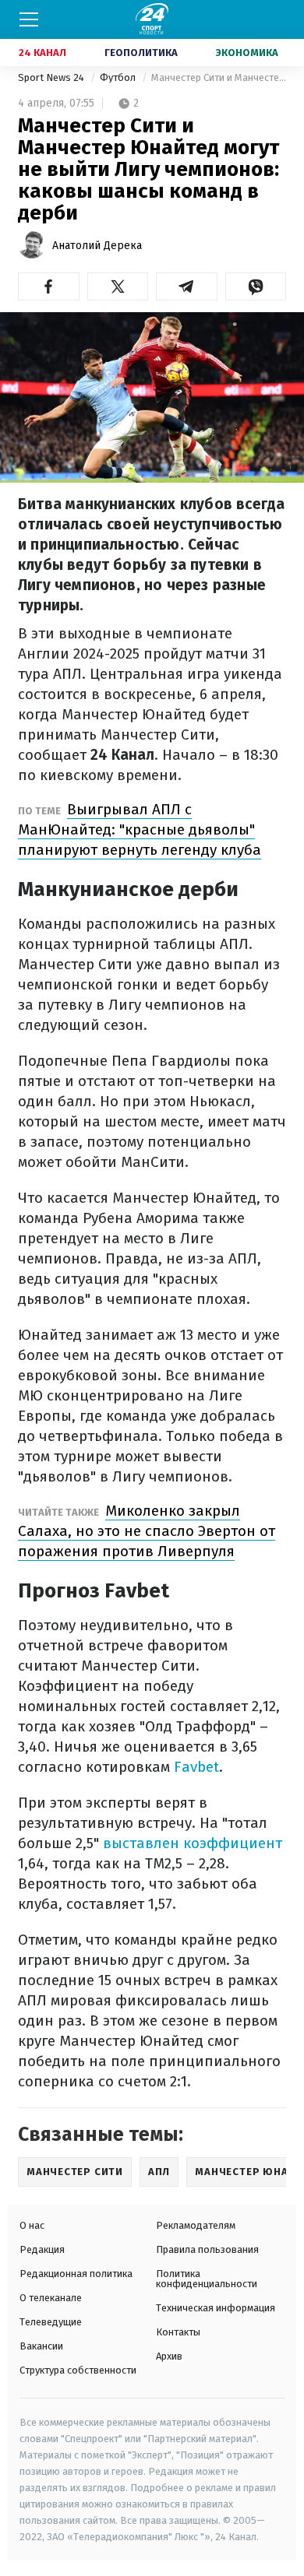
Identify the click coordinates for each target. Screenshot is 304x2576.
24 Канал (42, 53)
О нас (32, 2225)
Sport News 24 (52, 77)
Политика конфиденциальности (207, 2279)
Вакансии (41, 2346)
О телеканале (51, 2298)
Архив (169, 2356)
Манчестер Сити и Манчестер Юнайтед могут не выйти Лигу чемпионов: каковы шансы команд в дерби (219, 77)
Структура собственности (78, 2370)
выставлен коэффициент (193, 1843)
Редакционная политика (76, 2274)
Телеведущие (51, 2322)
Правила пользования (207, 2249)
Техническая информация (216, 2308)
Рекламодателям (196, 2225)
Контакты (178, 2332)
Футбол (119, 77)
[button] (49, 286)
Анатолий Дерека (97, 246)
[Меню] (29, 19)
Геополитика (141, 53)
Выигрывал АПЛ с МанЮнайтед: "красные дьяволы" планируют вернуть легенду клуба (140, 829)
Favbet (196, 1767)
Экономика (247, 53)
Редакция (42, 2249)
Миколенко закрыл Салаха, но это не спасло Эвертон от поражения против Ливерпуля (147, 1531)
